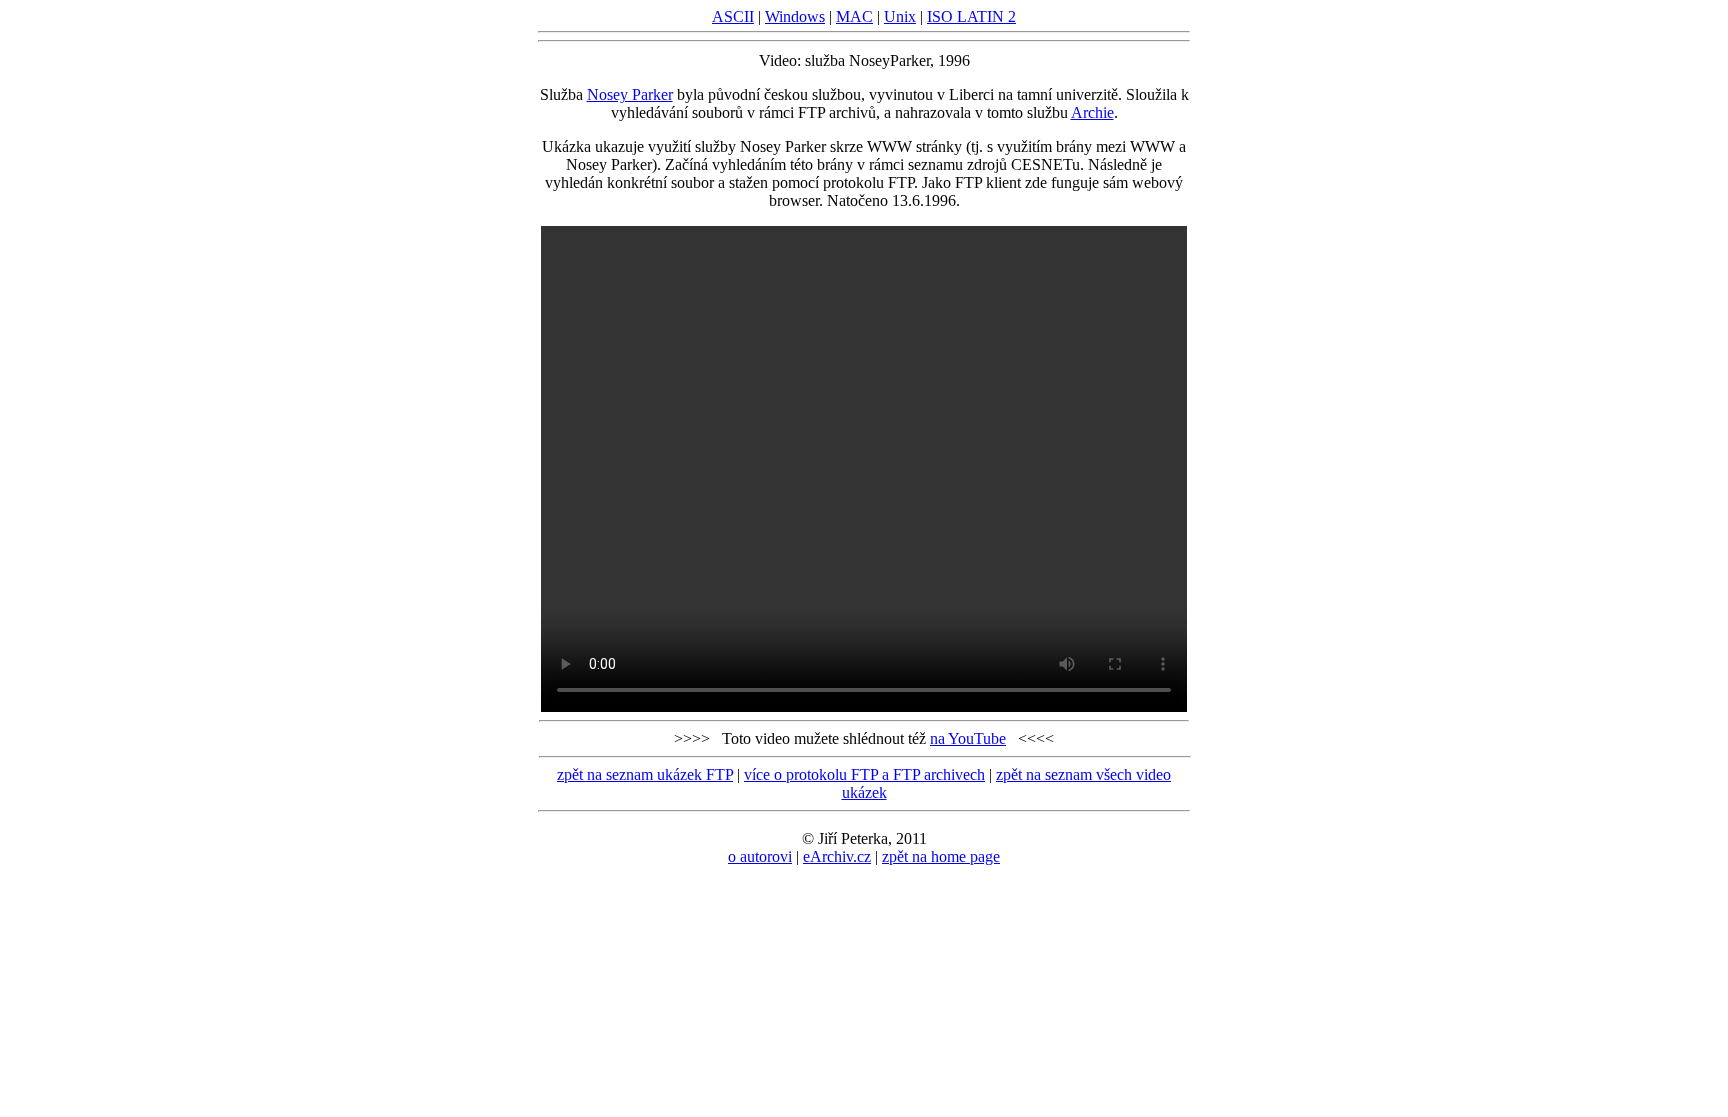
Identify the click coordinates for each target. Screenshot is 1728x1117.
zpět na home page (941, 856)
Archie (1092, 112)
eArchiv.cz (837, 856)
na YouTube (968, 738)
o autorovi (760, 856)
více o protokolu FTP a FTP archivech (864, 774)
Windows (795, 16)
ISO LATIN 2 (971, 16)
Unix (900, 16)
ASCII (733, 16)
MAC (854, 16)
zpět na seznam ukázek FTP (645, 774)
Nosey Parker (630, 94)
